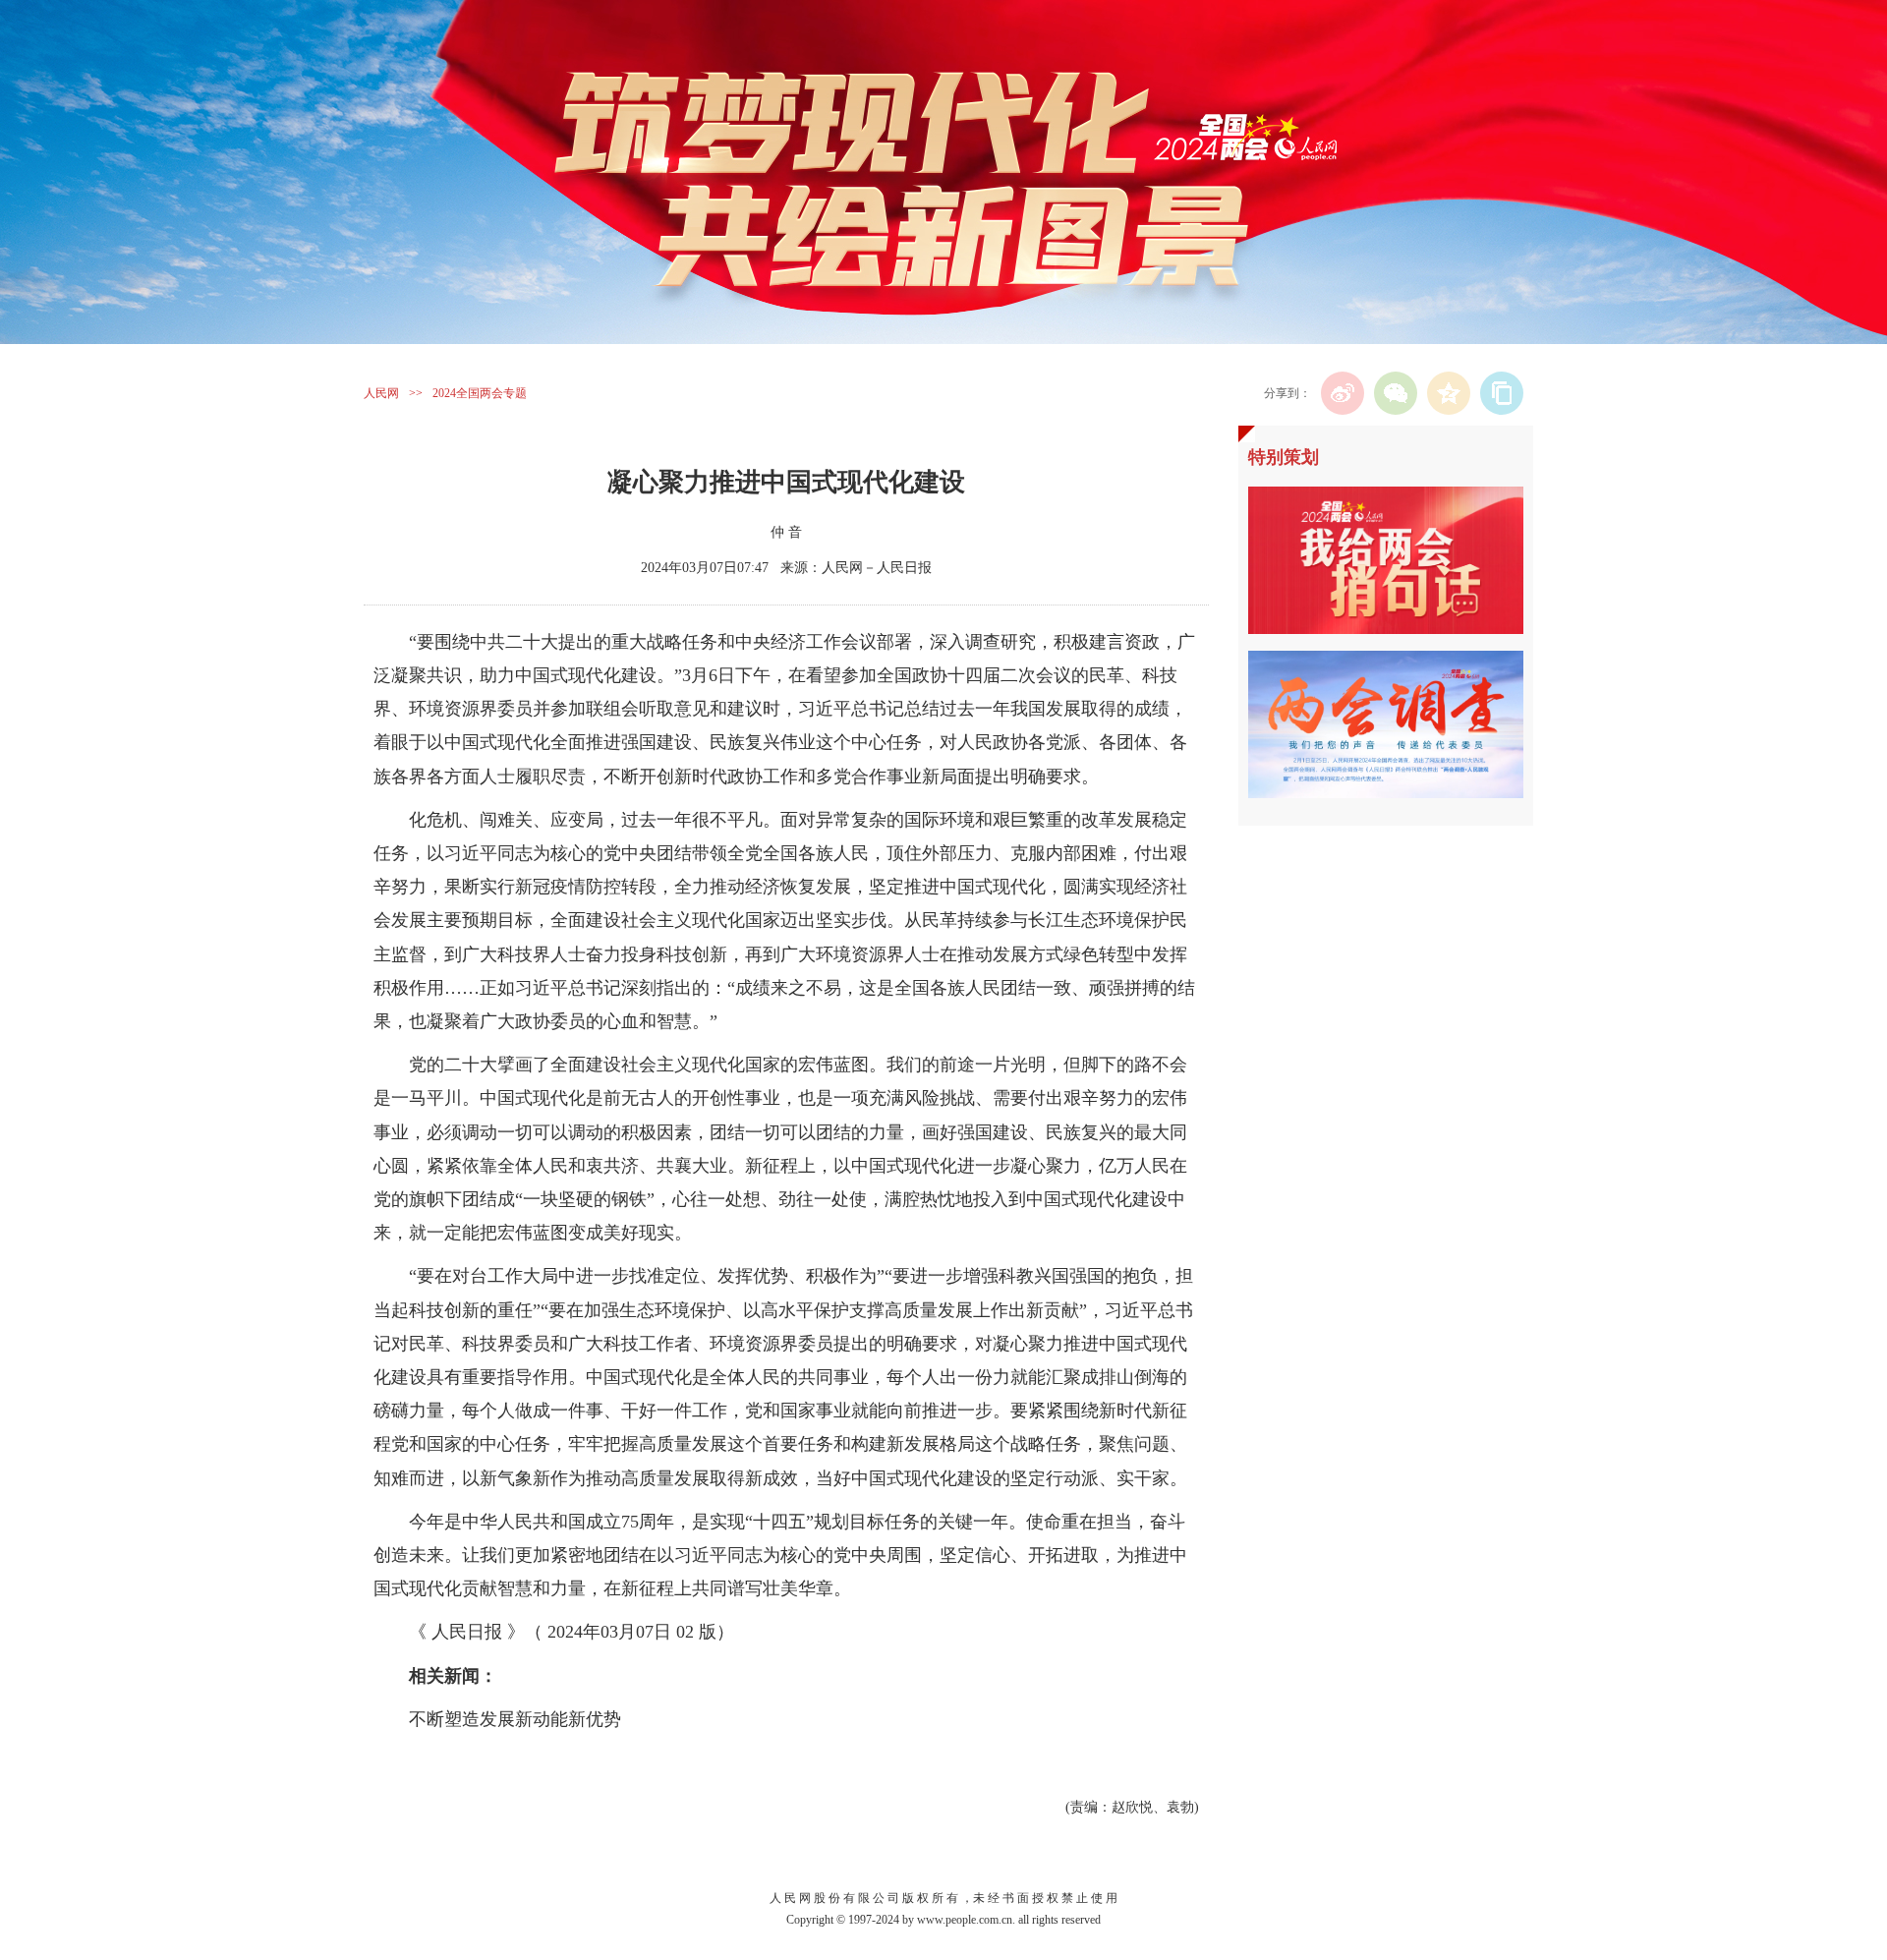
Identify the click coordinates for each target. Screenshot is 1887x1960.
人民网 (381, 393)
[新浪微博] (1343, 393)
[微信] (1396, 393)
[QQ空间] (1449, 393)
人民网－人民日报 (877, 568)
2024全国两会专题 (480, 393)
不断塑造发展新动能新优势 (515, 1719)
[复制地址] (1502, 393)
